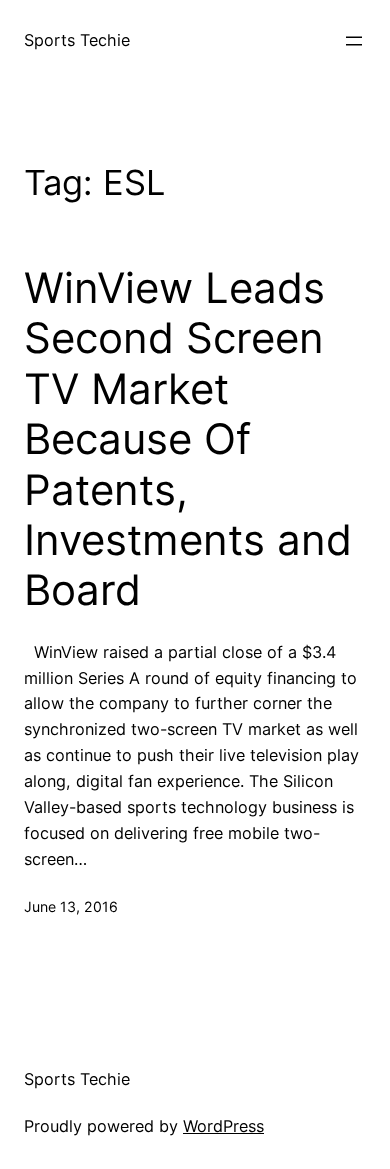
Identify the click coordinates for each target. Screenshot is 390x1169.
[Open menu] (354, 41)
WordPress (223, 1126)
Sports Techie (77, 40)
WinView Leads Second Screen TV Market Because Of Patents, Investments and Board (188, 439)
